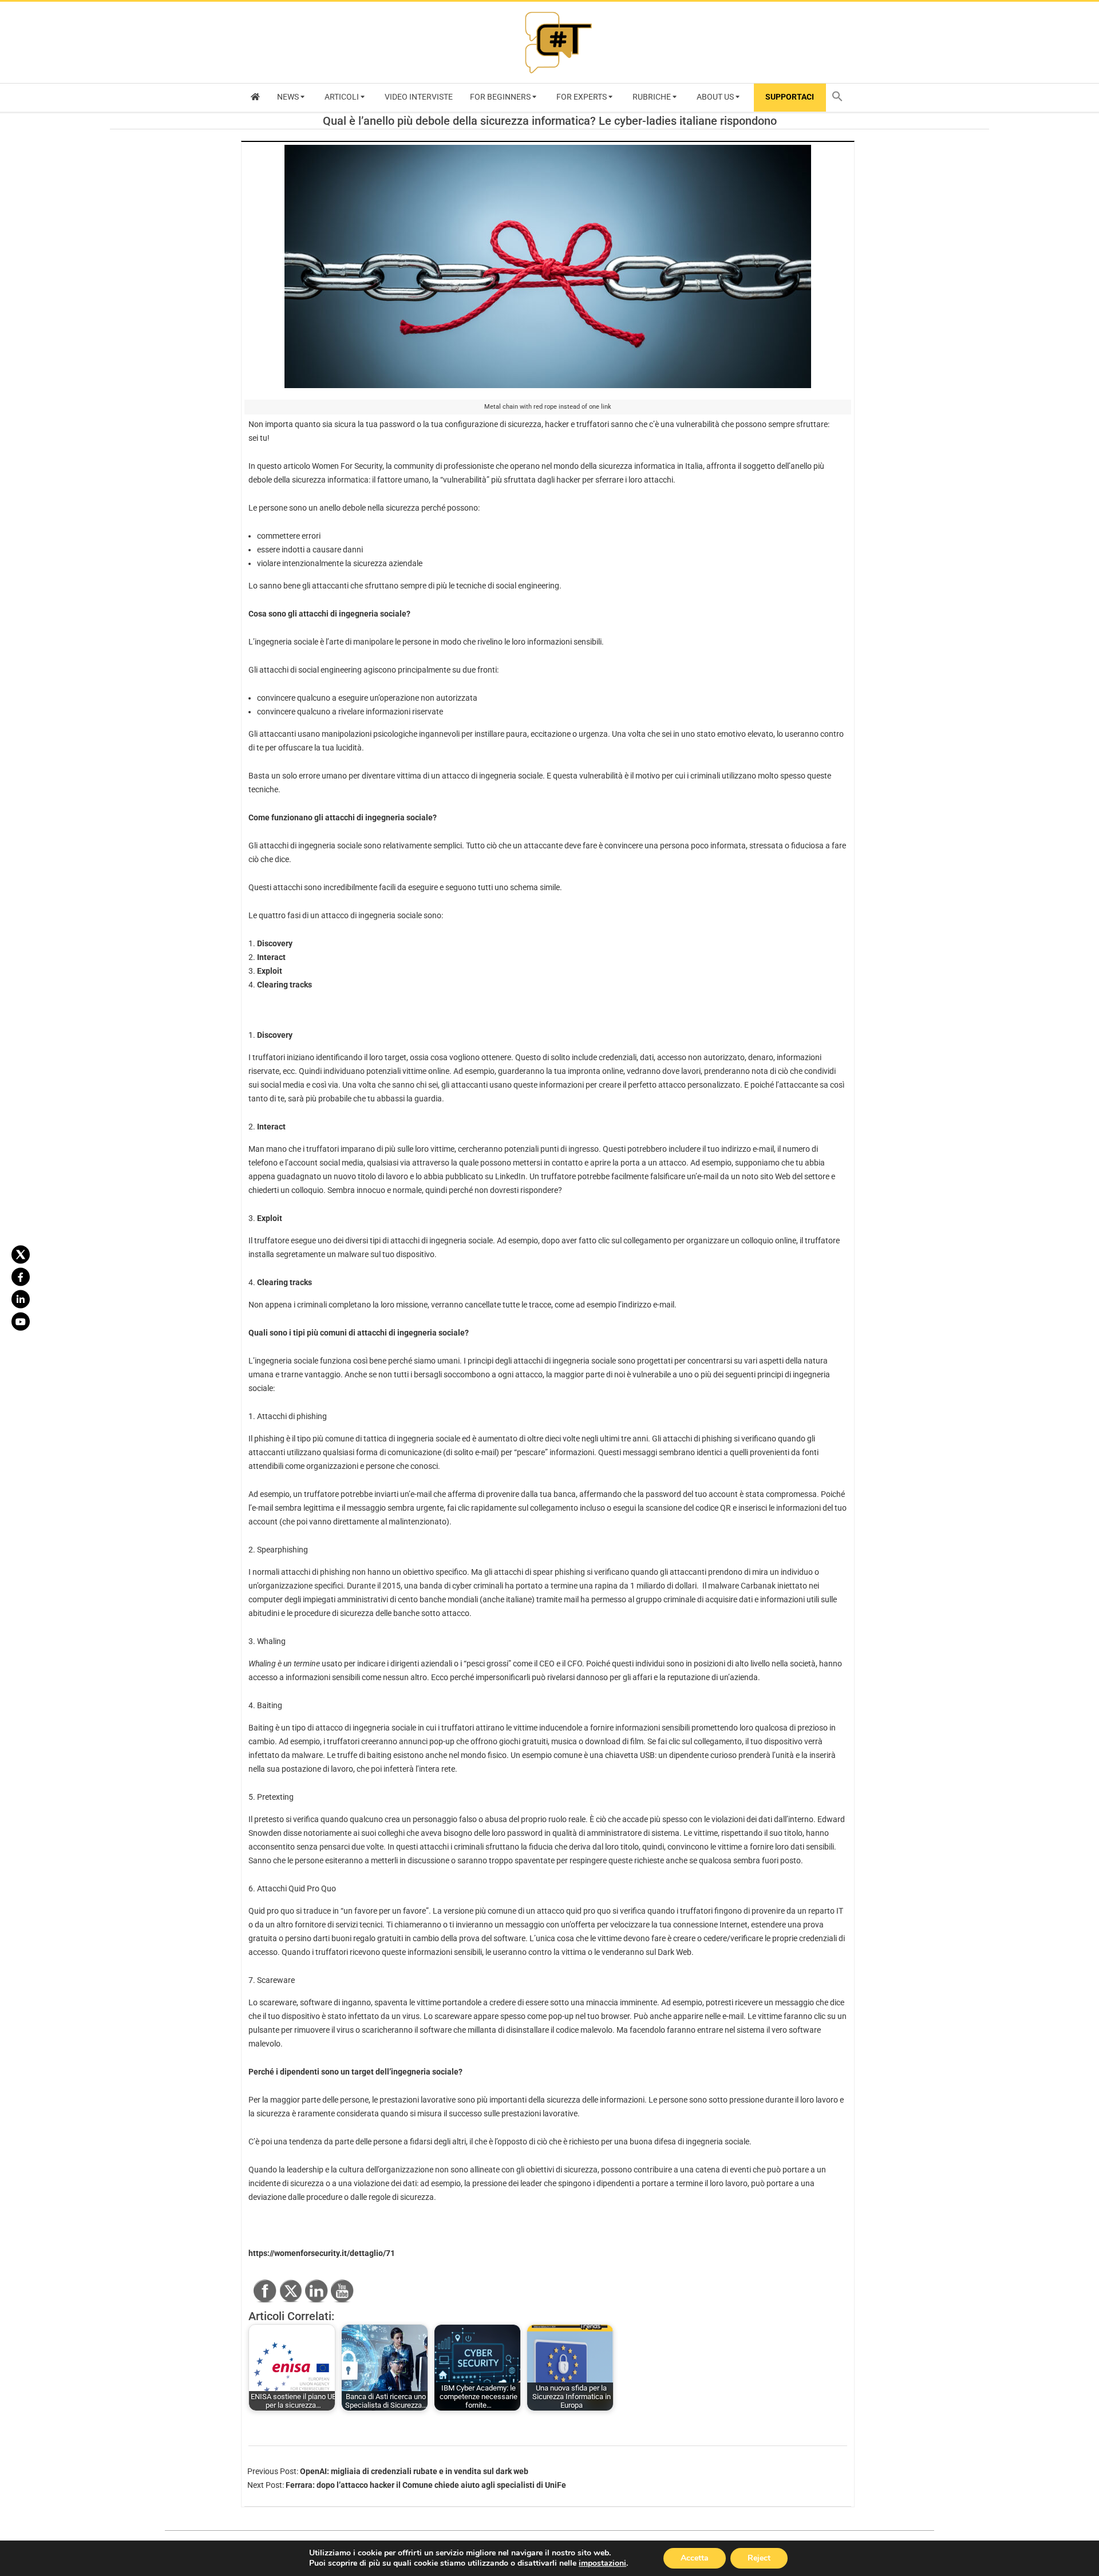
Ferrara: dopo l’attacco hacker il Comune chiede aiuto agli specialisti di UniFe (426, 2485)
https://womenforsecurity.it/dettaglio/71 (322, 2253)
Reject (759, 2558)
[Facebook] (21, 1277)
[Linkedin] (21, 1299)
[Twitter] (21, 1255)
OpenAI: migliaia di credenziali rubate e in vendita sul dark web (414, 2471)
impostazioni (602, 2563)
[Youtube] (21, 1322)
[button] (840, 98)
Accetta (695, 2558)
